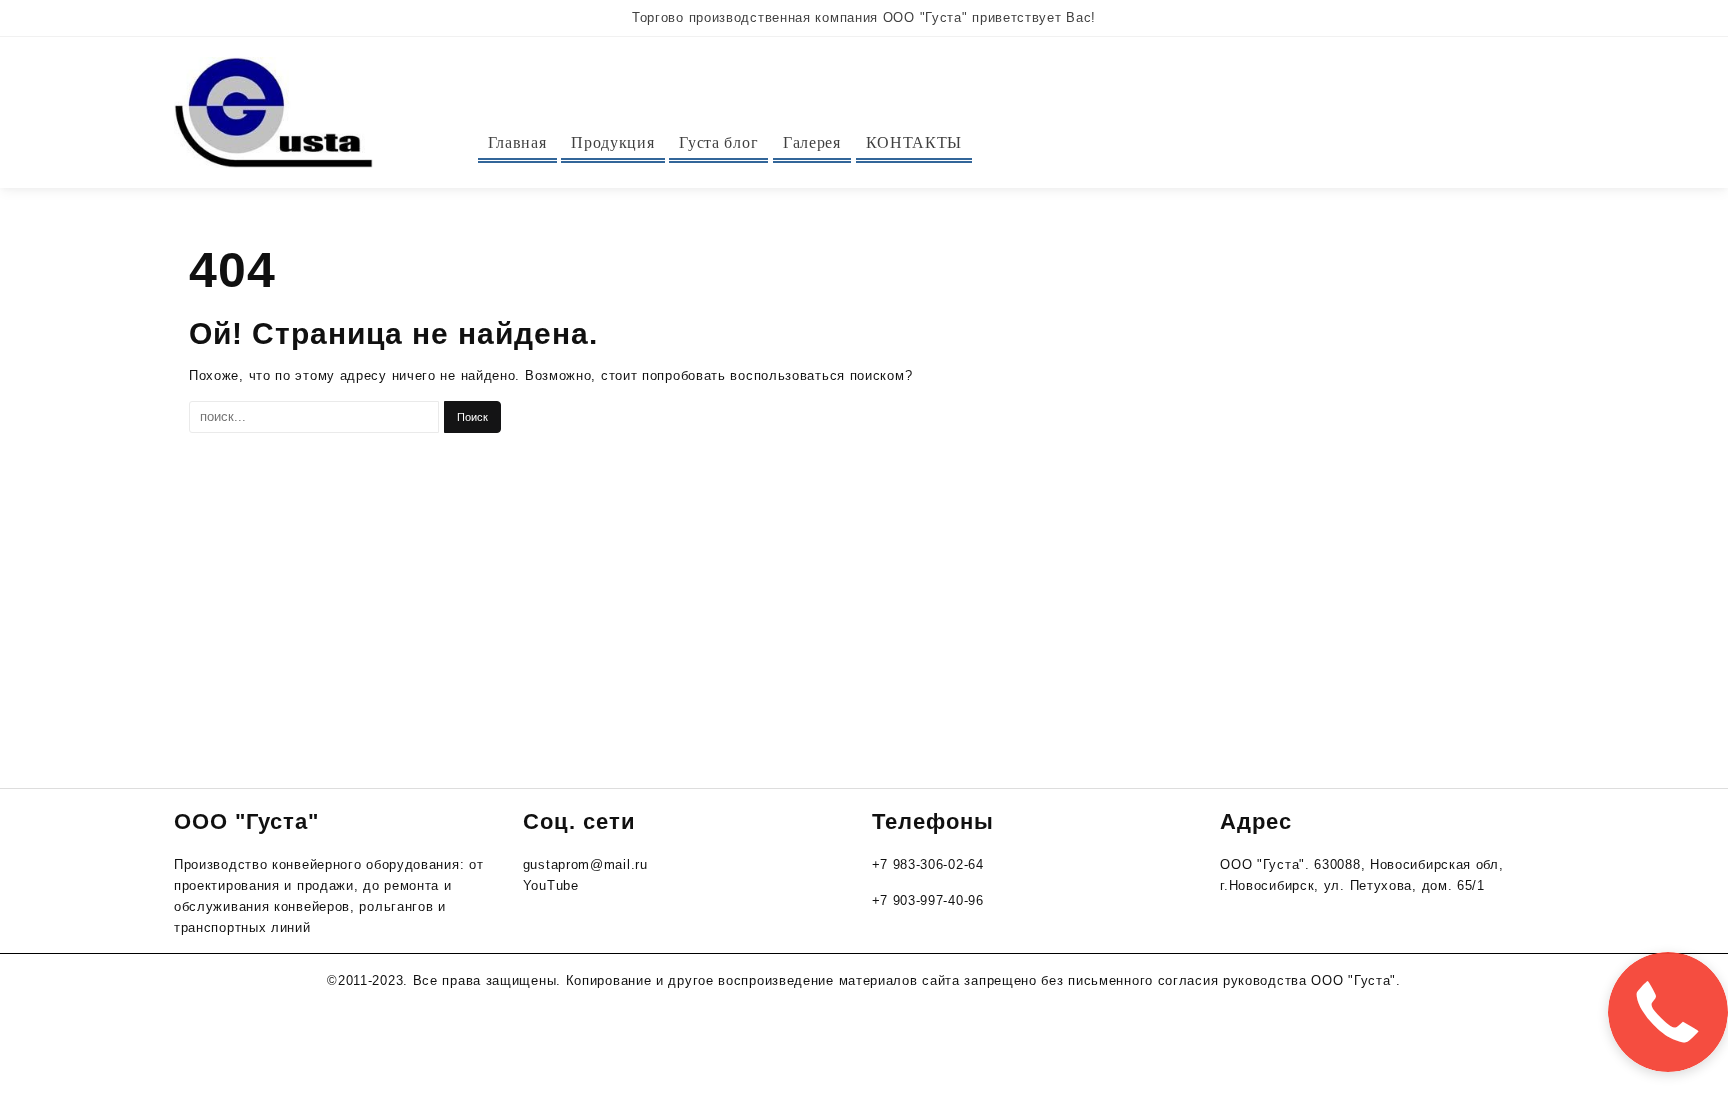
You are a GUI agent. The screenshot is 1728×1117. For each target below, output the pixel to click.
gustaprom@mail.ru (585, 864)
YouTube (551, 885)
